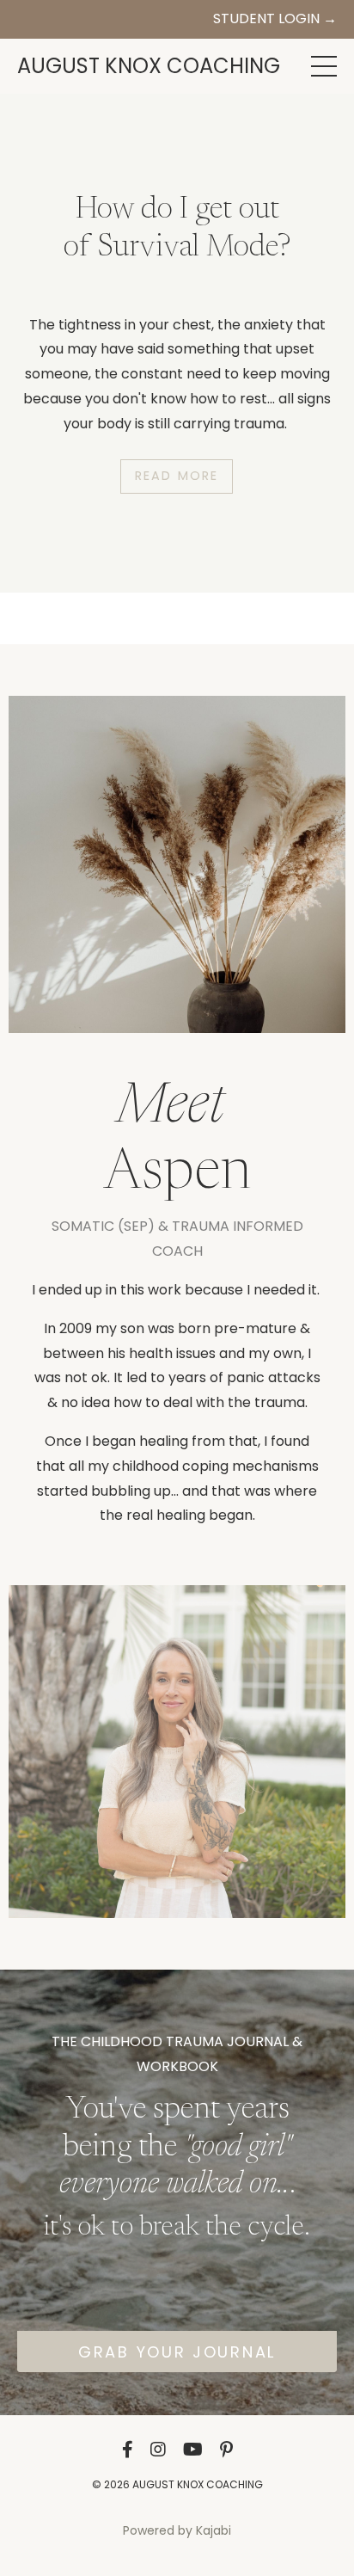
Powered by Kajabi (177, 2530)
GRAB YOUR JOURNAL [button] (177, 2352)
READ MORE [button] (177, 488)
